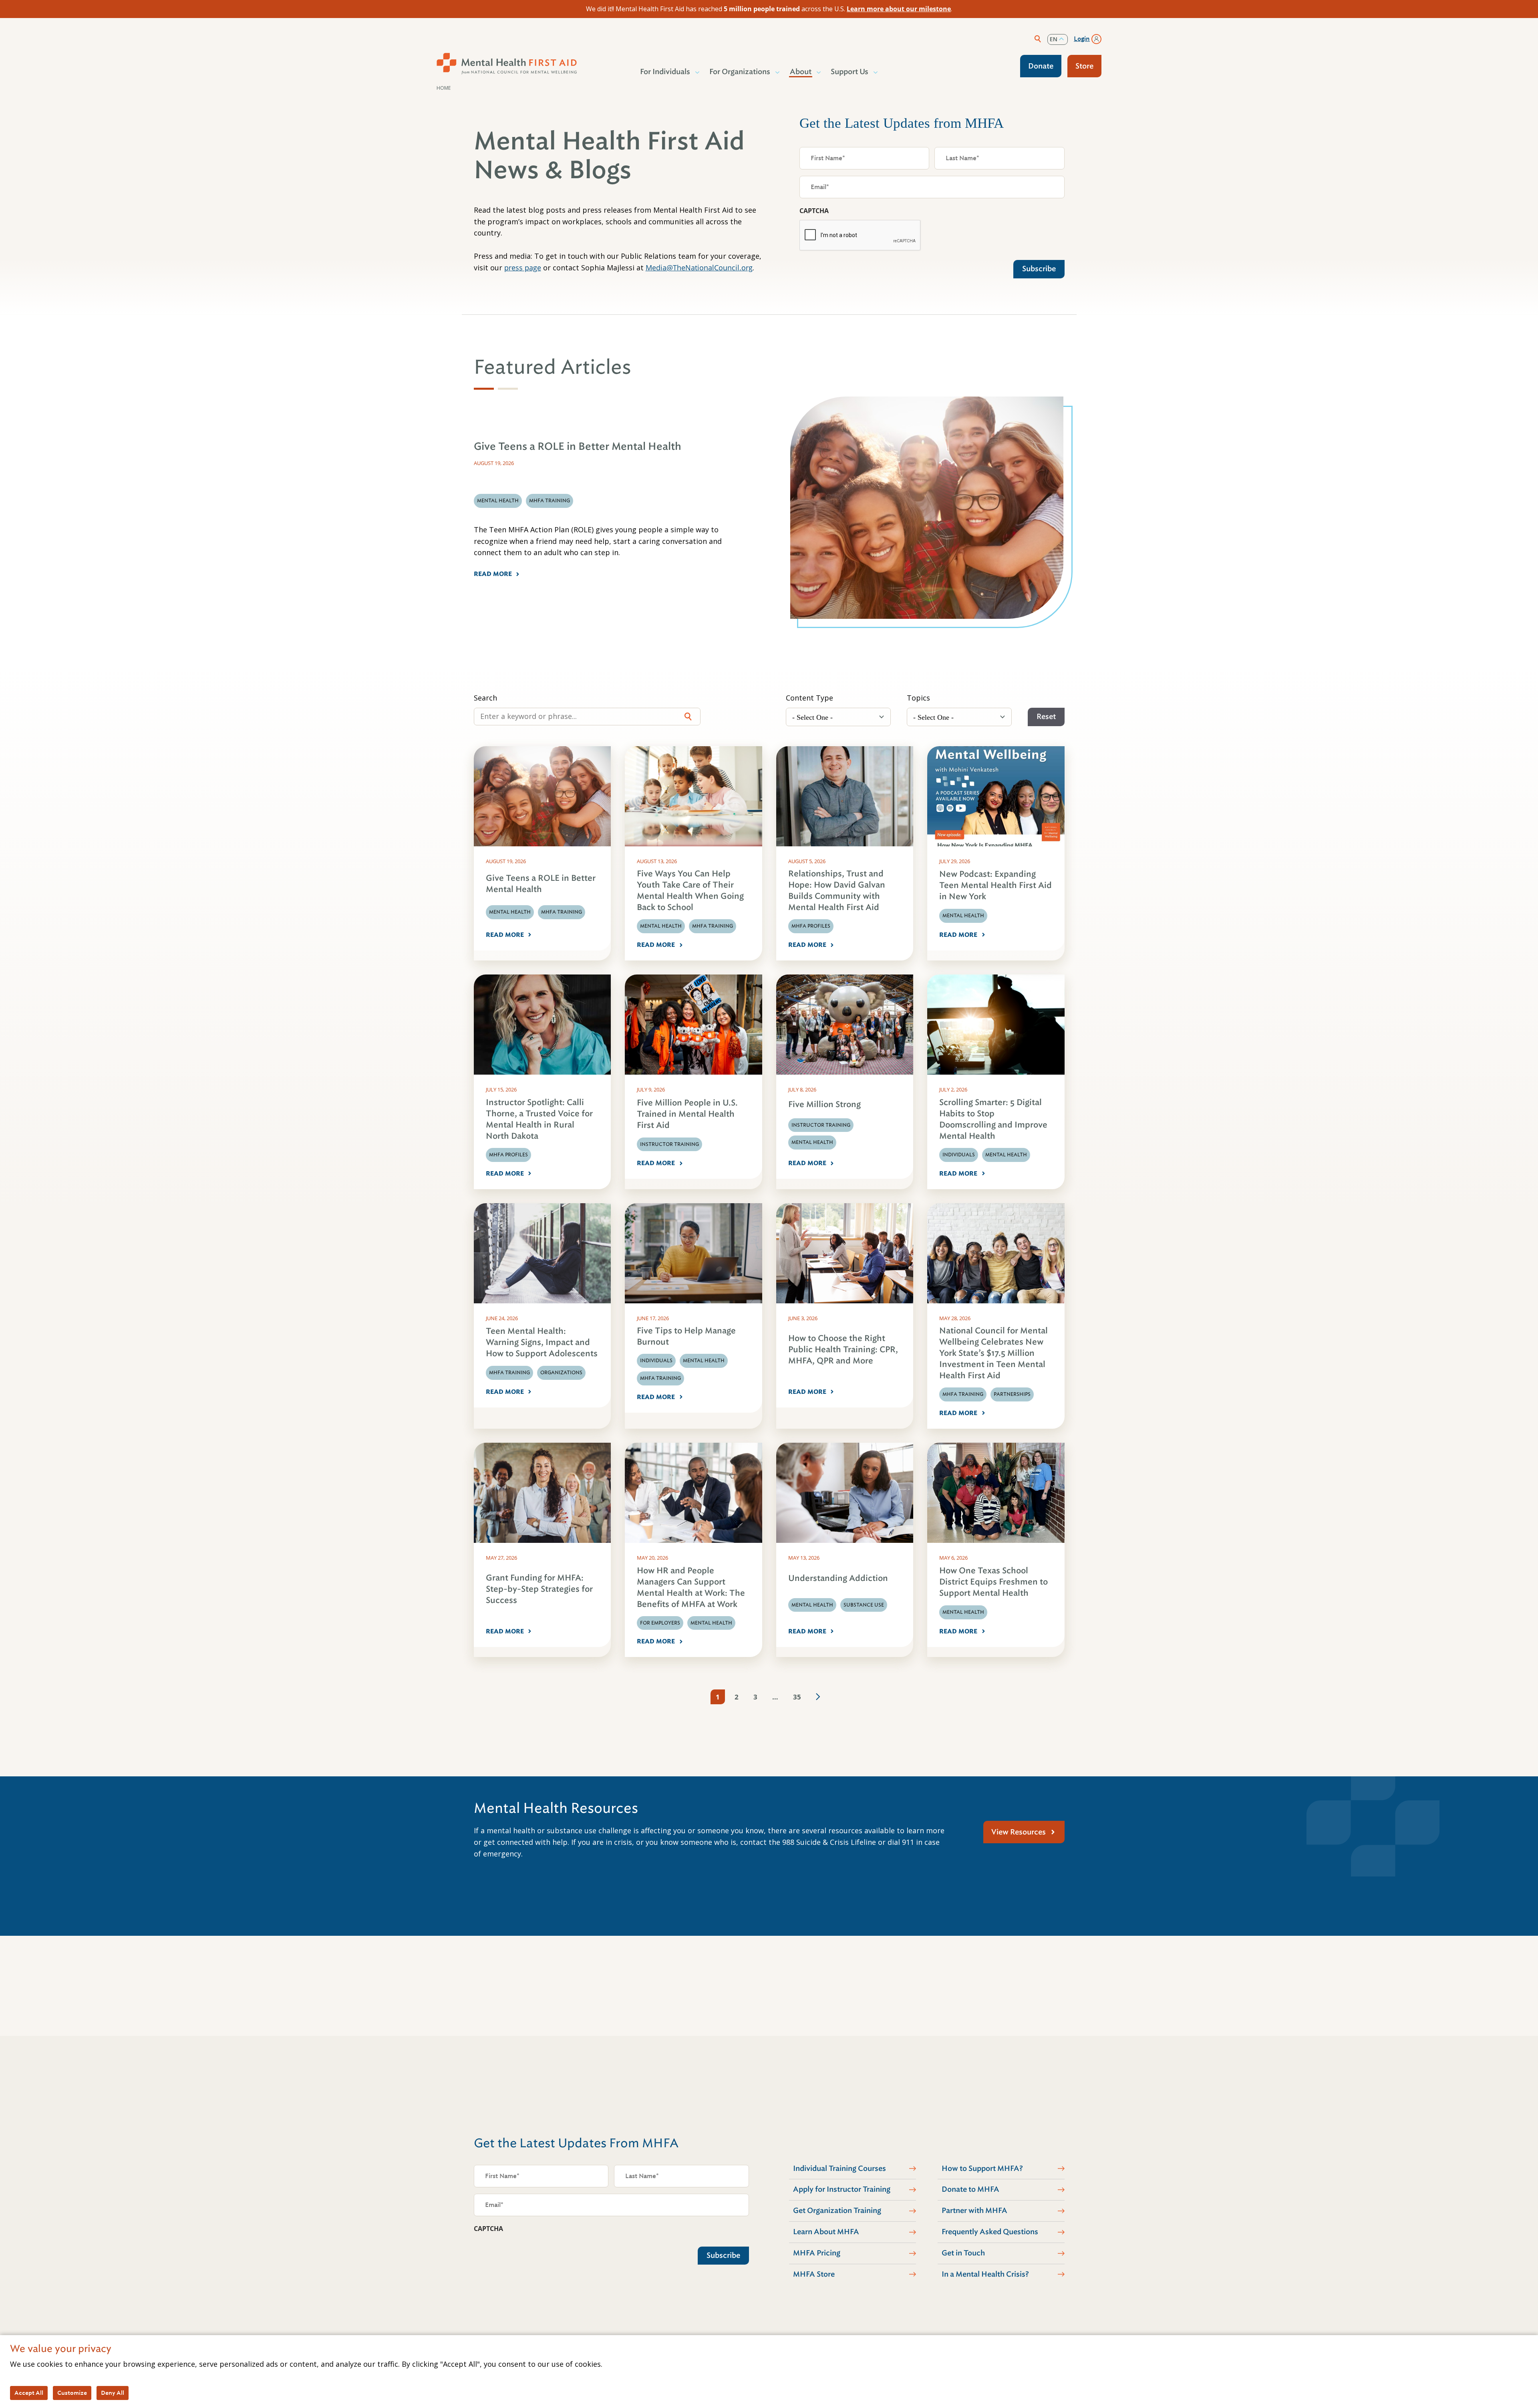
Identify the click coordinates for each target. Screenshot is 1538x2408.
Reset (1046, 717)
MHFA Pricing (817, 2253)
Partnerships (1012, 1394)
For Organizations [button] (740, 72)
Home (444, 88)
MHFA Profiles (811, 926)
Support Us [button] (850, 72)
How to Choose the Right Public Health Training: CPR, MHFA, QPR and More (843, 1350)
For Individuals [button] (665, 72)
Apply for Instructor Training (842, 2189)
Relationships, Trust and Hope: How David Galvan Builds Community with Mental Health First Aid (837, 891)
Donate (1041, 66)
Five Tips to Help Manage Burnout (686, 1336)
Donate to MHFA (970, 2189)
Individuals (959, 1155)
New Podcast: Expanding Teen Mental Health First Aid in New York (995, 885)
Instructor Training (669, 1144)
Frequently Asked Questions (990, 2232)
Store (1084, 66)
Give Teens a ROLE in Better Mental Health (541, 884)
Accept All (29, 2393)
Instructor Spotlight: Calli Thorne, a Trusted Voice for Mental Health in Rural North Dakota (539, 1119)
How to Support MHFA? (982, 2168)
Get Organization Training (837, 2211)
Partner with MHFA (974, 2211)
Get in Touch (963, 2253)
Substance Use (864, 1605)
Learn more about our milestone (899, 9)
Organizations (561, 1373)
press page (523, 268)
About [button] (801, 72)
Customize (72, 2393)
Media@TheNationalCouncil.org (699, 268)
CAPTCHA (814, 211)
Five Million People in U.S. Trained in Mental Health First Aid (687, 1114)
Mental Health (510, 912)
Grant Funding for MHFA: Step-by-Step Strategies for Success (539, 1589)
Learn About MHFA (826, 2232)
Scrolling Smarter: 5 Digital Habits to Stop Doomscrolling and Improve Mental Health (993, 1119)
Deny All (113, 2393)
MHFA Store (814, 2274)
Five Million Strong (824, 1104)
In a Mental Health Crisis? (985, 2274)
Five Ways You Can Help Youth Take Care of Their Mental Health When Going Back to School (690, 891)
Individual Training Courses (839, 2168)
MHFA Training (562, 912)
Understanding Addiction (838, 1578)
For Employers (660, 1623)
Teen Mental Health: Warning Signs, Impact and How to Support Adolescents (542, 1342)
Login (1082, 39)
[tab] (484, 389)
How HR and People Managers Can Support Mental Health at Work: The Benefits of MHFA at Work (691, 1588)
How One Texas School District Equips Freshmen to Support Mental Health (993, 1582)
